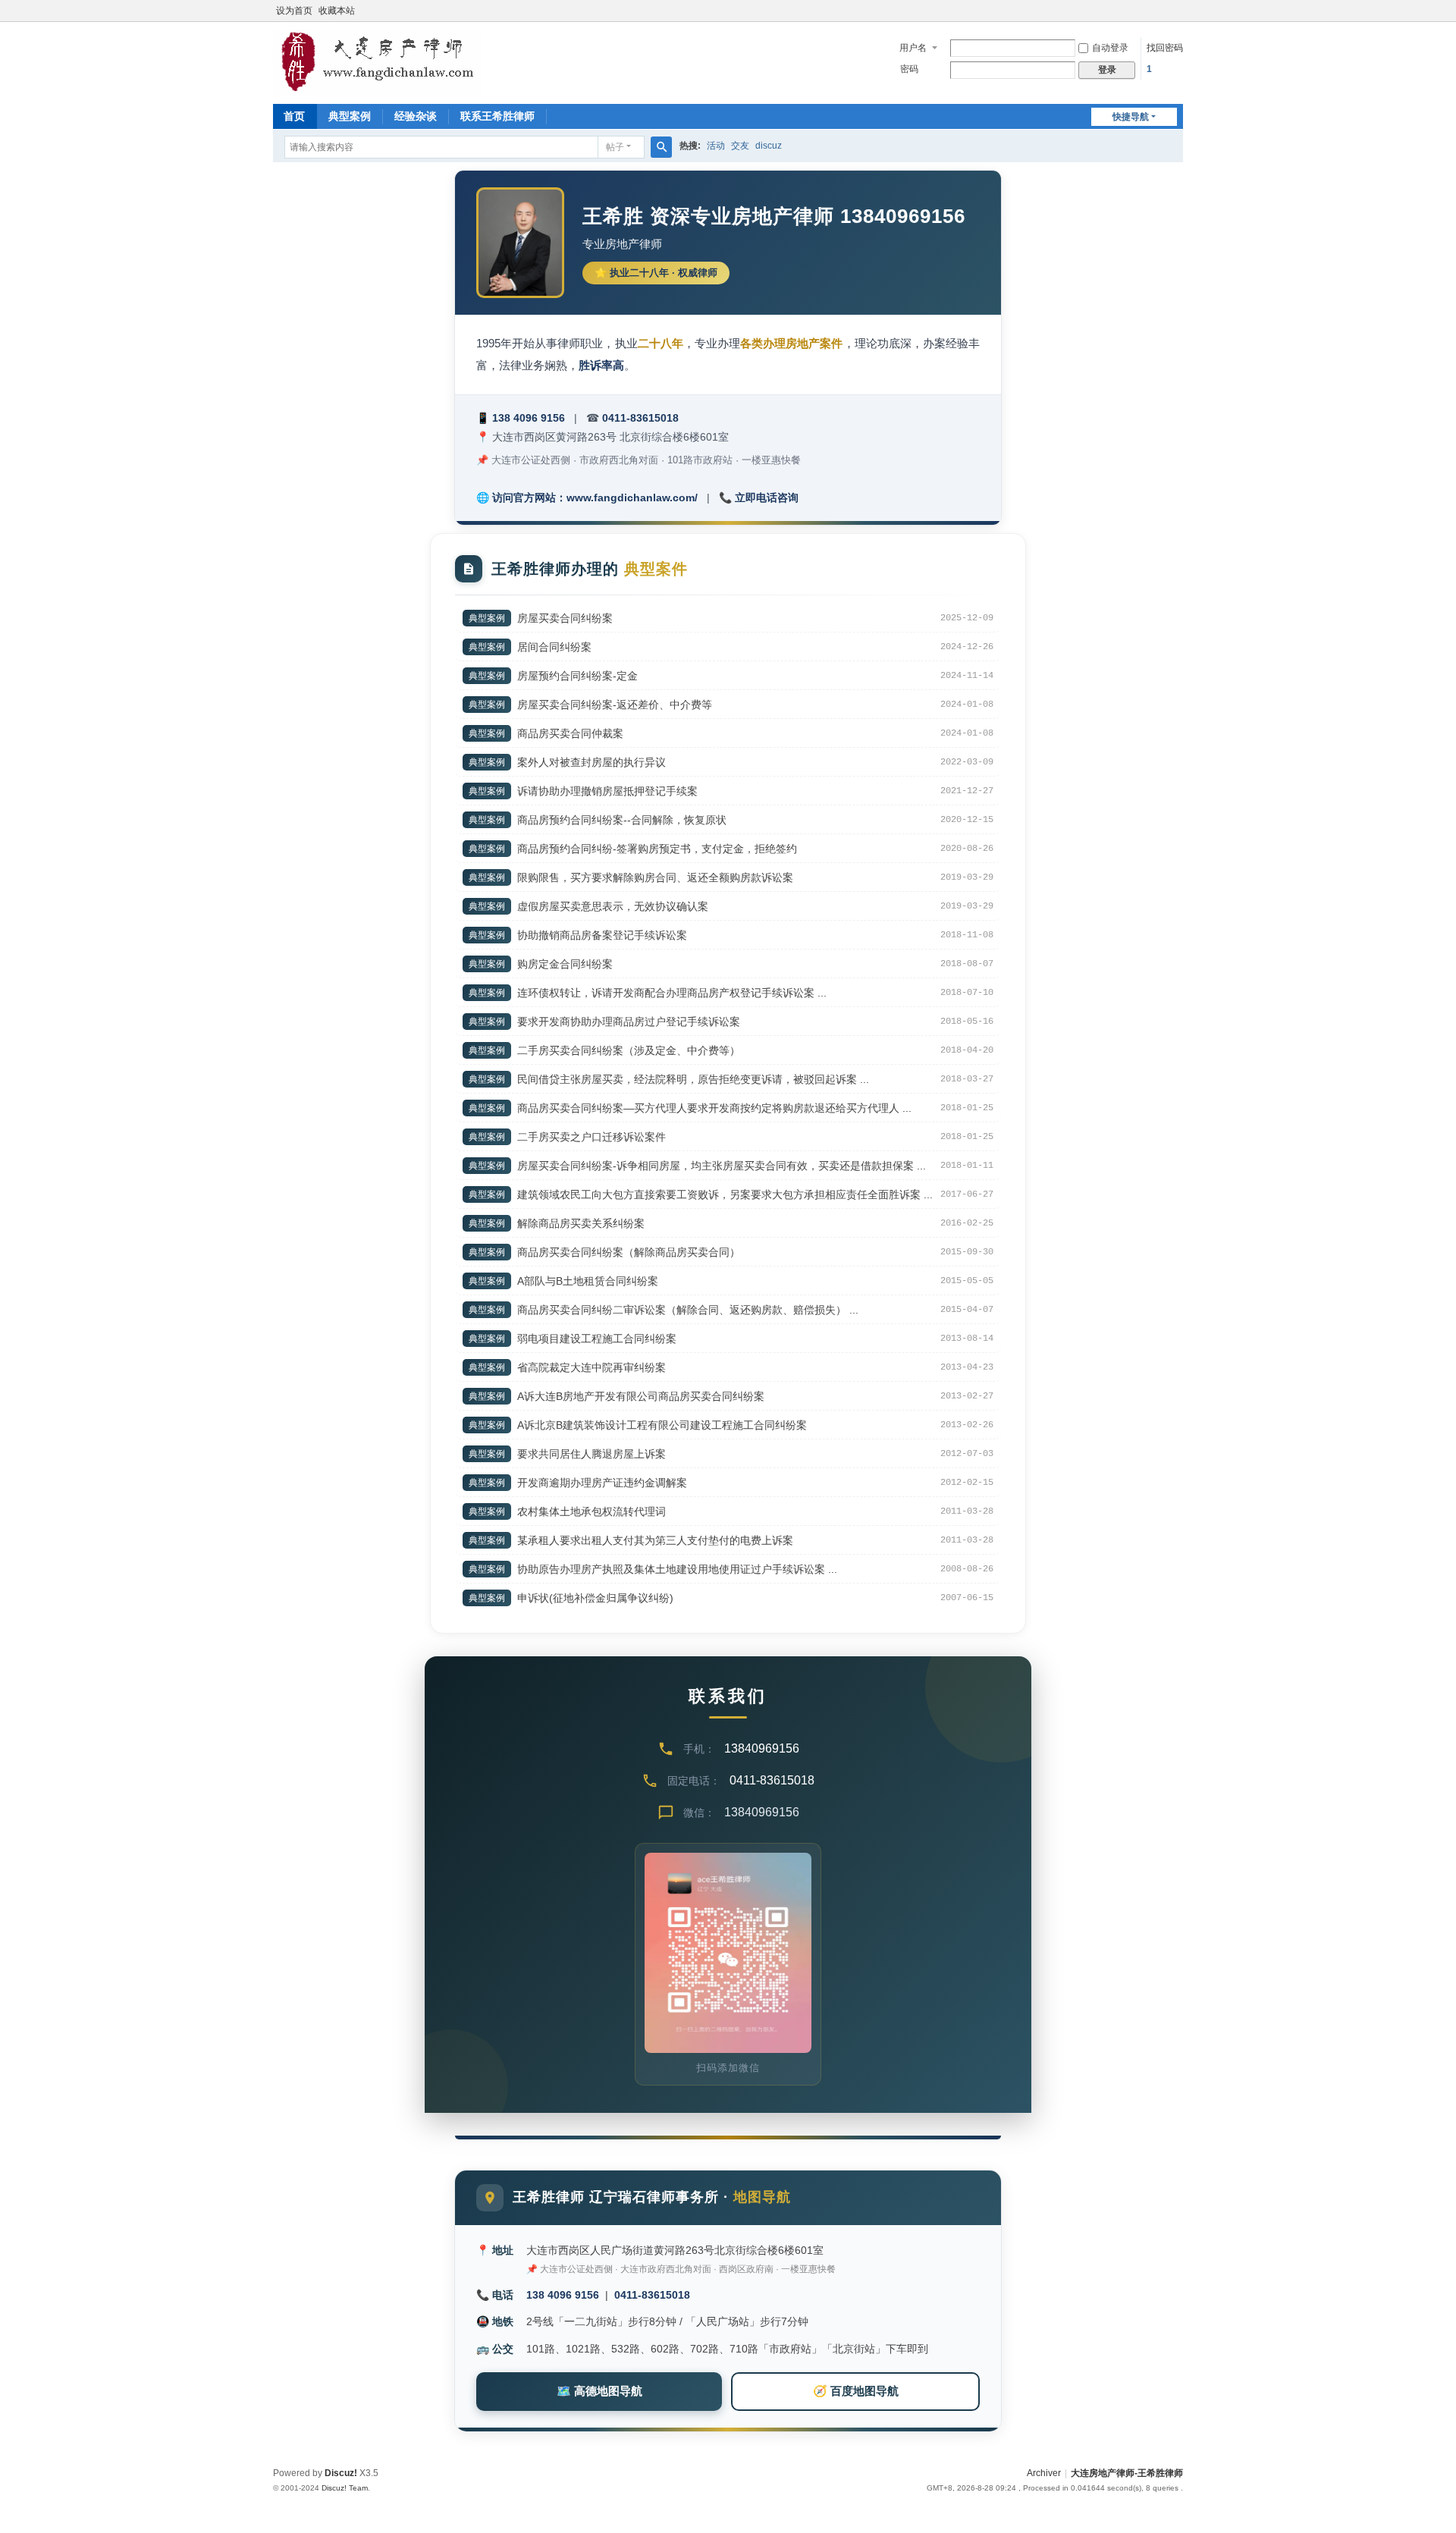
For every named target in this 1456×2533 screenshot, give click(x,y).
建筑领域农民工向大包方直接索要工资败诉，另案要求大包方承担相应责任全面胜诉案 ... (725, 1194)
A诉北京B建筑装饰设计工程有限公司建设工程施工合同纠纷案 (662, 1425)
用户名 (913, 48)
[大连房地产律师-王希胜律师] (378, 61)
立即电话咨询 (767, 497)
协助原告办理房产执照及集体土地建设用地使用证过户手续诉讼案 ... (677, 1569)
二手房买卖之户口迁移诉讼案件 (591, 1137)
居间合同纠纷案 (554, 647)
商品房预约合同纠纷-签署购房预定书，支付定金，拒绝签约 (657, 849)
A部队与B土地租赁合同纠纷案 (588, 1281)
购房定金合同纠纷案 (565, 964)
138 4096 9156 (529, 418)
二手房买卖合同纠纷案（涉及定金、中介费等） (629, 1050)
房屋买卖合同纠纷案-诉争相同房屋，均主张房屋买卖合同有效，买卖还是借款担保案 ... (722, 1166)
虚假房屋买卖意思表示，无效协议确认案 (613, 906)
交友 (740, 146)
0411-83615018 (640, 418)
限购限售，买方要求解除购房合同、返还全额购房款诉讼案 (655, 877)
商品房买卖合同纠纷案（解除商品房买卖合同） (629, 1252)
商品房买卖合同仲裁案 (570, 733)
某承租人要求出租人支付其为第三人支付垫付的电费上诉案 (655, 1540)
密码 (909, 69)
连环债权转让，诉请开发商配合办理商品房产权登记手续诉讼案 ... (672, 993)
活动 (716, 146)
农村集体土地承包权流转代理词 (591, 1511)
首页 (294, 116)
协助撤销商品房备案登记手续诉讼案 (602, 935)
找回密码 (1165, 48)
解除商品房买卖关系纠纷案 (581, 1223)
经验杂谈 (416, 116)
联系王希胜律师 (497, 116)
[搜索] (661, 147)
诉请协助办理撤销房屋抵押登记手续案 (607, 791)
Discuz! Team (345, 2488)
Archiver (1044, 2473)
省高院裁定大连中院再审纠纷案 (591, 1367)
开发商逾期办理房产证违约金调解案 (602, 1483)
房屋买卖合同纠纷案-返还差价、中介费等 (615, 705)
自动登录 (1110, 48)
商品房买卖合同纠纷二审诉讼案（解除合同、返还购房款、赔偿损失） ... (688, 1310)
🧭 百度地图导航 (856, 2391)
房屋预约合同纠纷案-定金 (577, 676)
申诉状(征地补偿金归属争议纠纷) (595, 1598)
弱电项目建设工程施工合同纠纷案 (597, 1339)
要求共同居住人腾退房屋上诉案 (591, 1454)
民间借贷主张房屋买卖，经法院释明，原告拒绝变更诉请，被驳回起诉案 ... (693, 1079)
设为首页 (294, 11)
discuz (769, 146)
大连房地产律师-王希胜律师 (1127, 2473)
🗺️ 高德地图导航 (599, 2391)
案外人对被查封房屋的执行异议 (591, 762)
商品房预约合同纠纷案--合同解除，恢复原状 (622, 820)
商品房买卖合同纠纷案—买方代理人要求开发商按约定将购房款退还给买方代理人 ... (714, 1108)
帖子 (615, 147)
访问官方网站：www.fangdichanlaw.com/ (595, 497)
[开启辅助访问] (1179, 11)
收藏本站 (337, 11)
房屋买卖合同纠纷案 (565, 618)
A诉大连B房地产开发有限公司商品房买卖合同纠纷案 (641, 1396)
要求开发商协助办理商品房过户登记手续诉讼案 (629, 1022)
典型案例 (350, 116)
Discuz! (341, 2473)
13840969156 (762, 1748)
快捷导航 (1131, 117)
